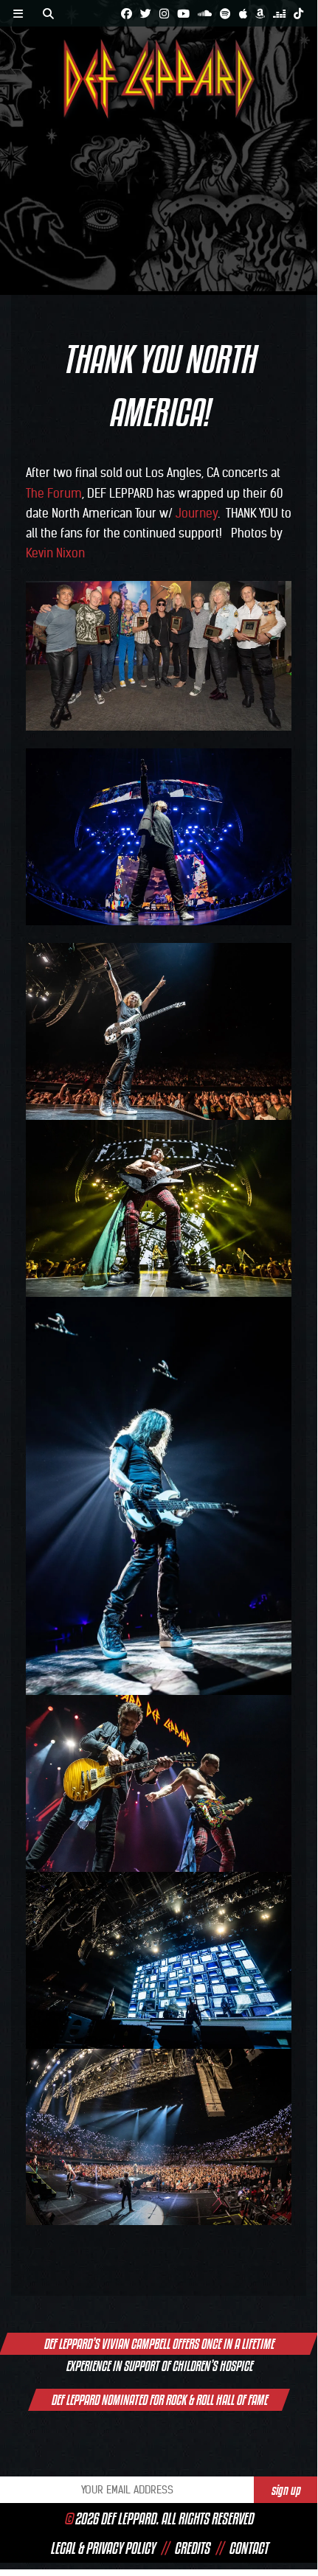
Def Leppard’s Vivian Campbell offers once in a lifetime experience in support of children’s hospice (159, 2345)
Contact (248, 2548)
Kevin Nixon (55, 553)
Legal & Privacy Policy (103, 2548)
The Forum (54, 493)
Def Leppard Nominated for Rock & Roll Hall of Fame (159, 2400)
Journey (197, 513)
